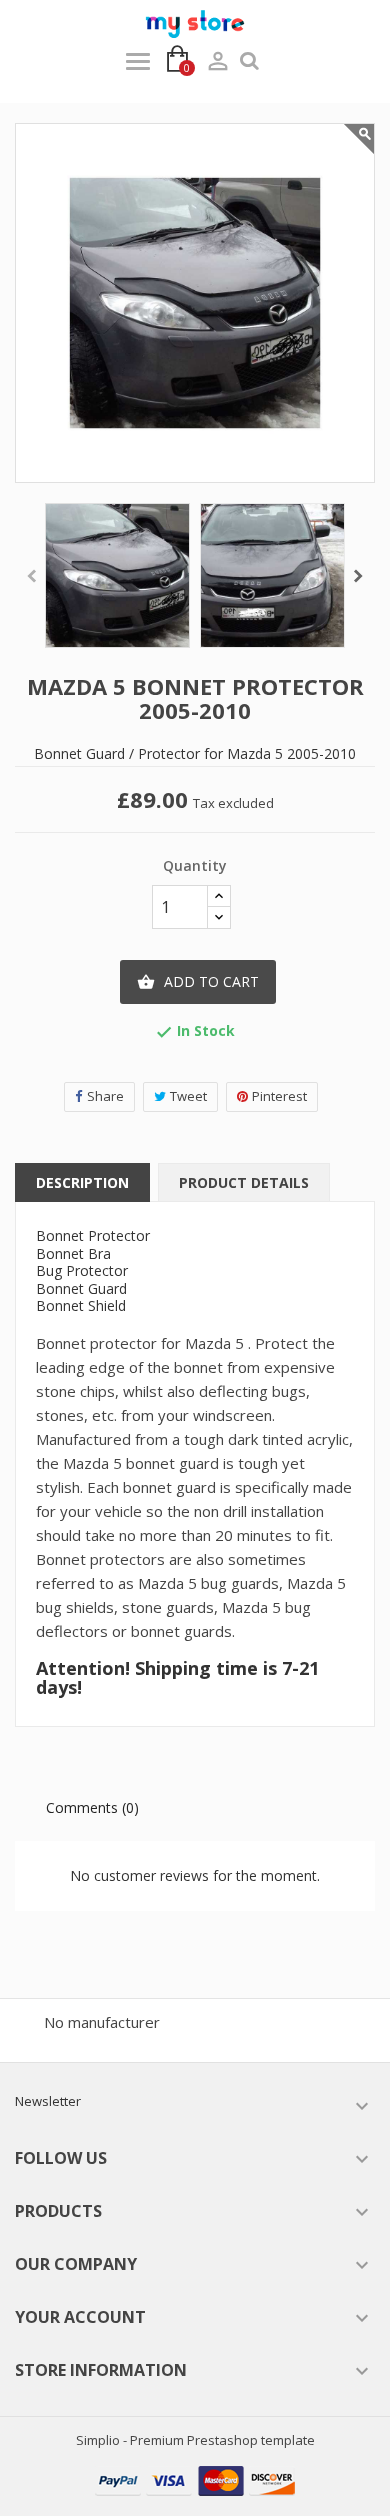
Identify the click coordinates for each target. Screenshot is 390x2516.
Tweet (188, 1096)
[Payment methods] (195, 2478)
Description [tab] (82, 1182)
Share (105, 1096)
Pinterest (279, 1096)
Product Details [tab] (244, 1182)
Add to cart (198, 981)
